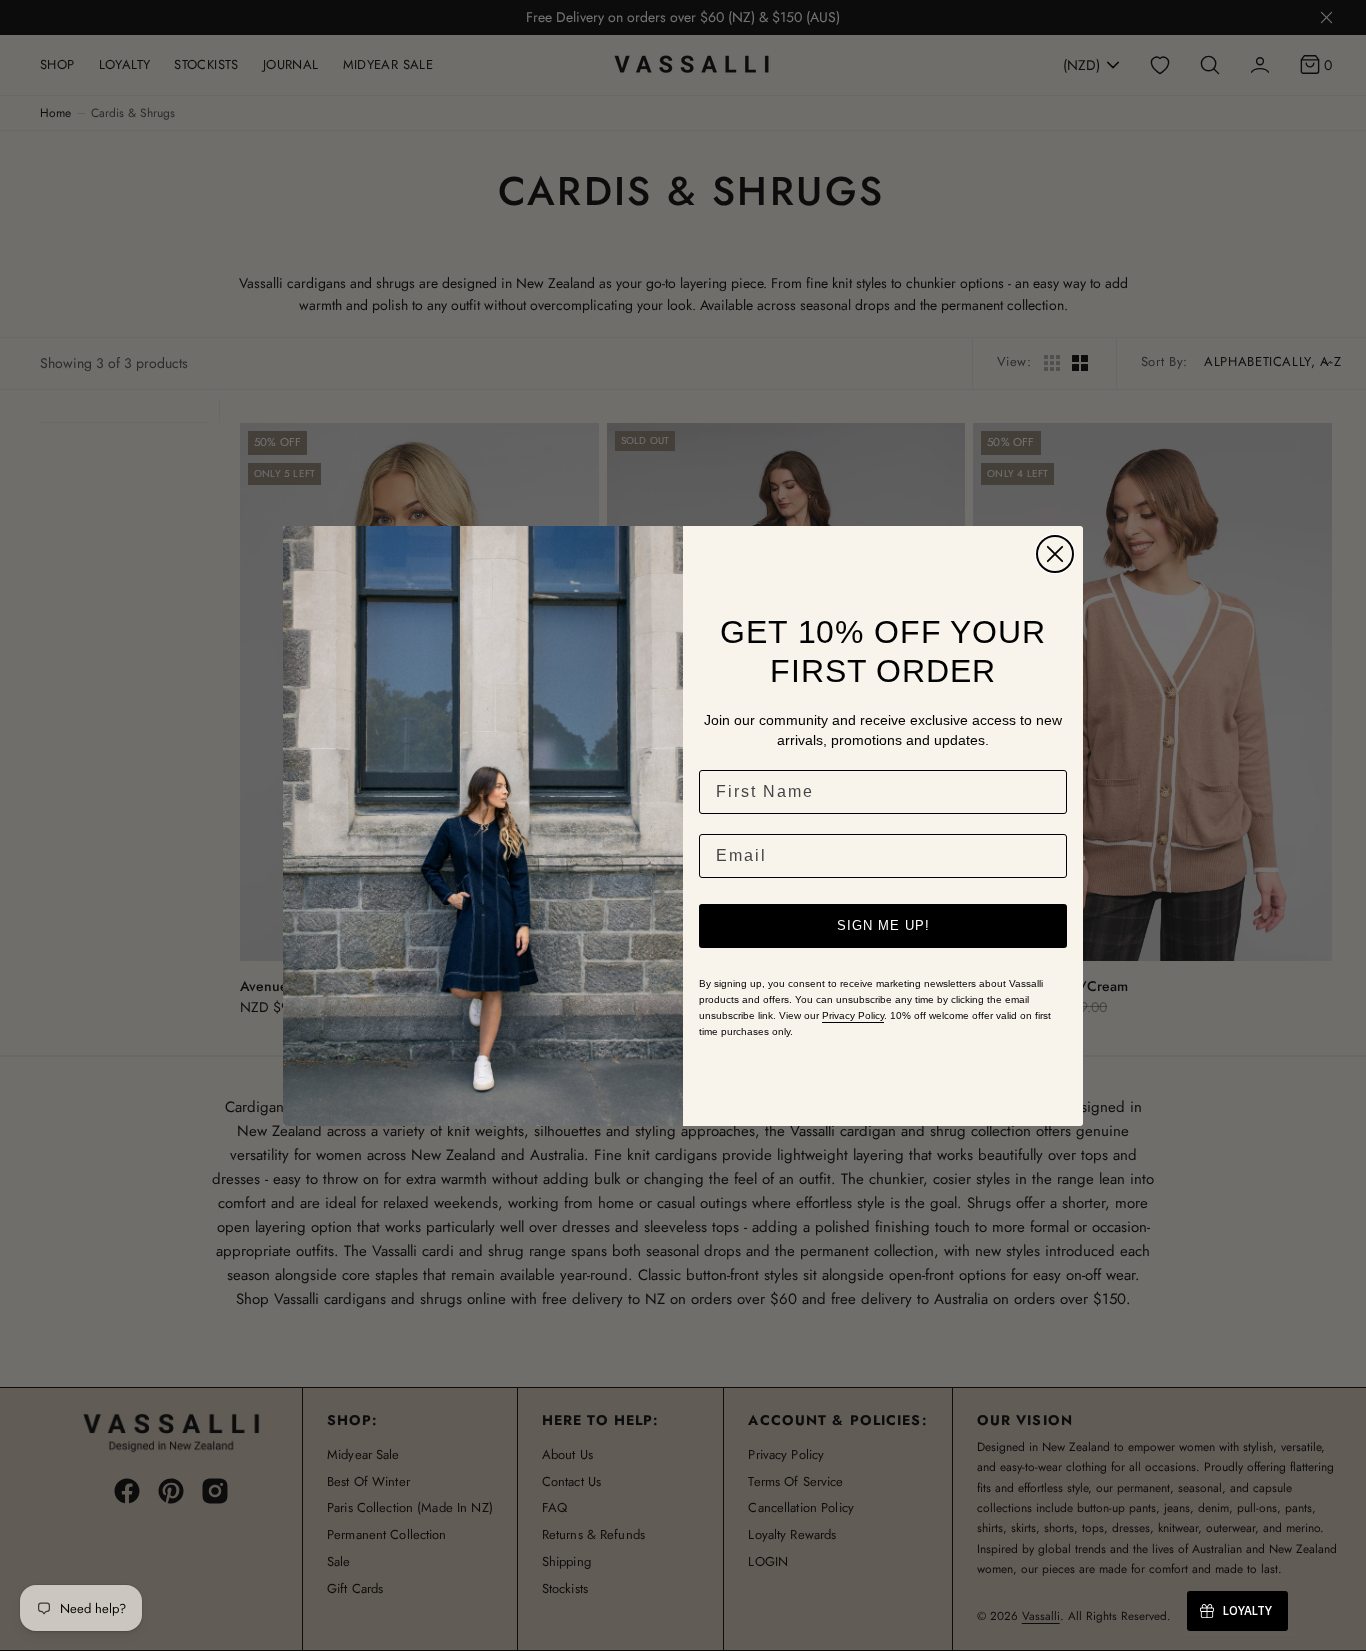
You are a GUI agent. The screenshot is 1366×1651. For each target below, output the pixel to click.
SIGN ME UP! (883, 925)
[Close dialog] (1055, 554)
